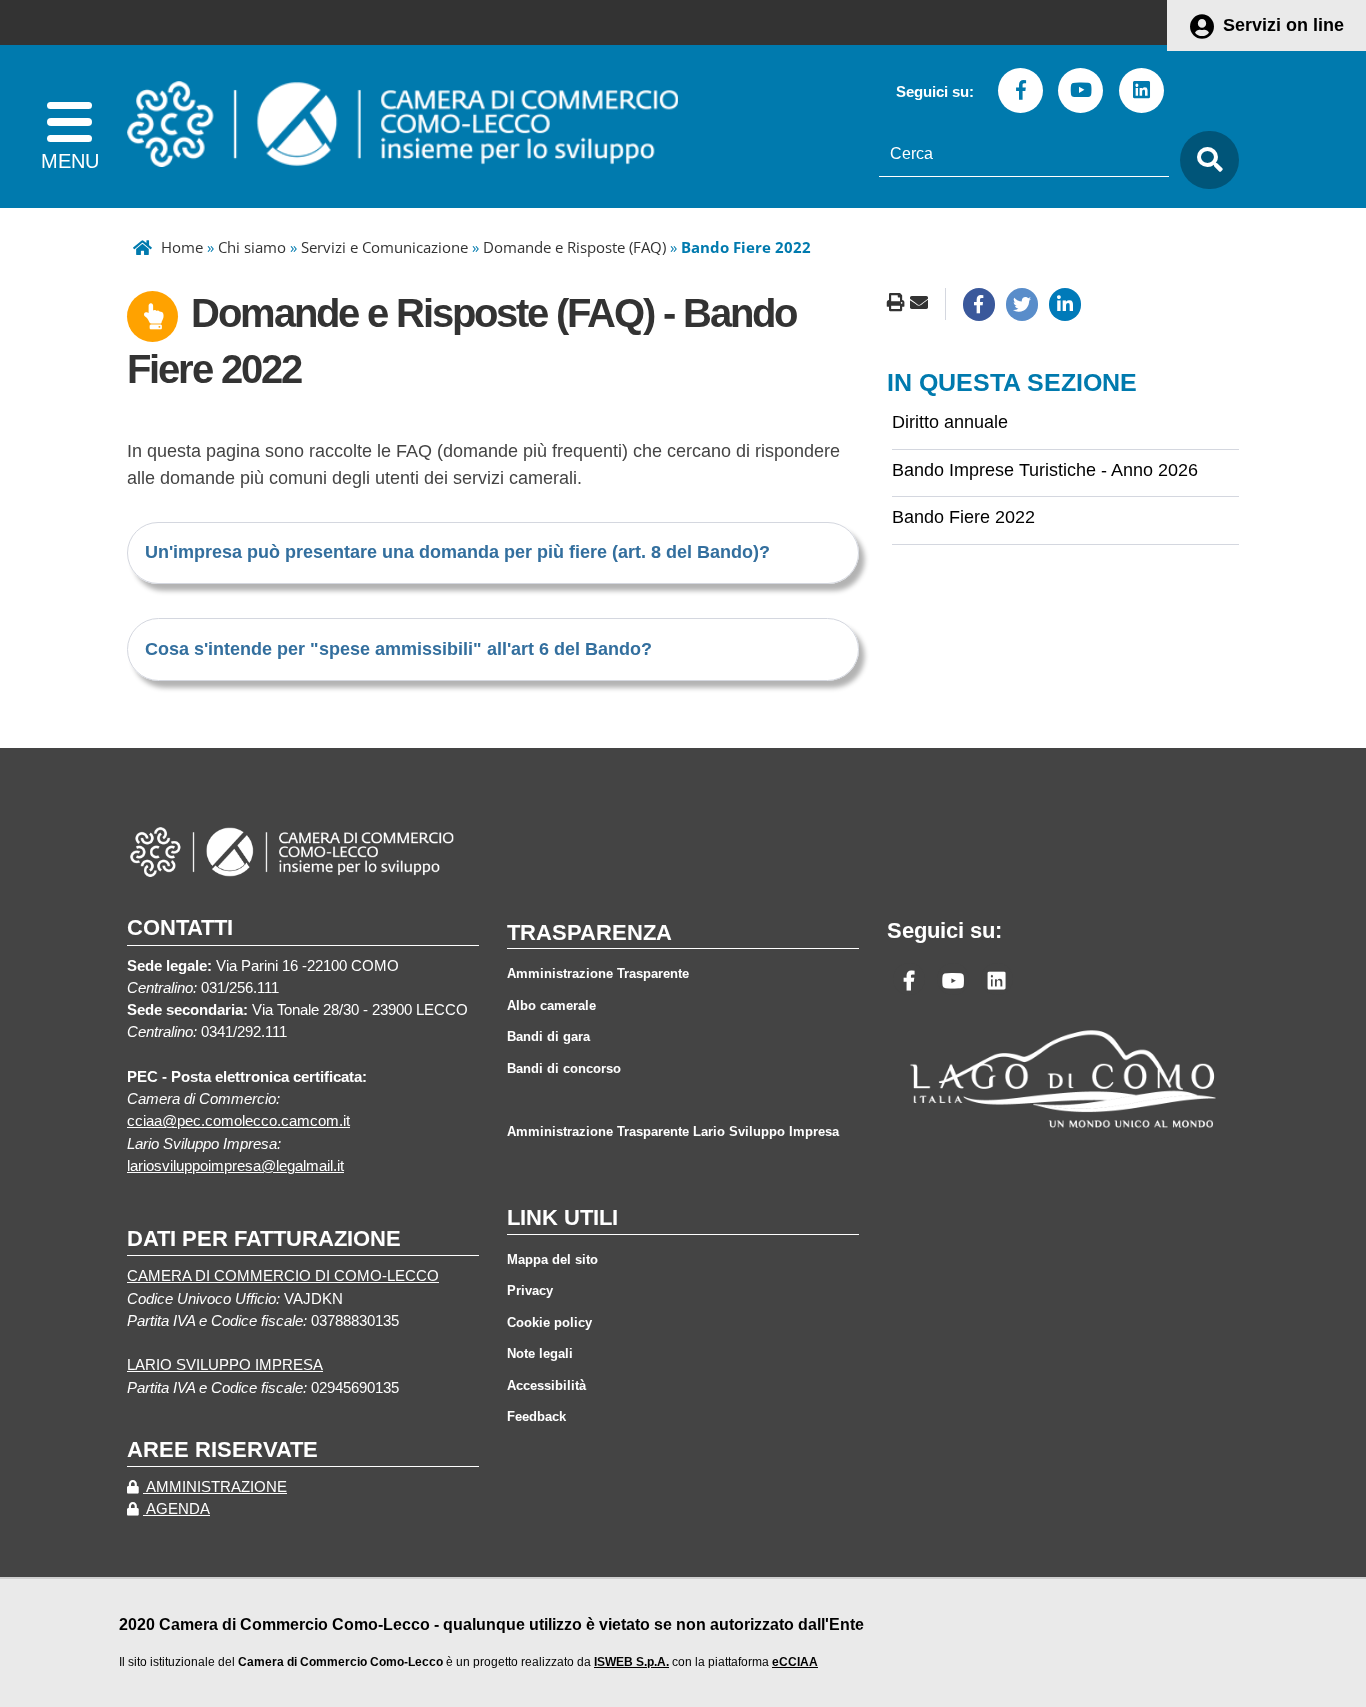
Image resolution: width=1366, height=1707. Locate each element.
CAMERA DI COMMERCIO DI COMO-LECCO (283, 1276)
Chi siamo (252, 247)
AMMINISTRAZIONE (215, 1487)
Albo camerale (551, 1005)
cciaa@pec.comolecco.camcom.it (238, 1121)
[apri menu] (69, 126)
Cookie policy (549, 1322)
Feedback (536, 1416)
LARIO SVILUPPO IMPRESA (225, 1365)
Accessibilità (546, 1385)
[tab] (493, 552)
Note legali (540, 1353)
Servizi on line (1283, 25)
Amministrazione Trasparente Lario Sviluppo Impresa (673, 1131)
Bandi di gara (548, 1036)
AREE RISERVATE (222, 1449)
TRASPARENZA (589, 932)
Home (182, 247)
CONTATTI (180, 927)
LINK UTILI (562, 1217)
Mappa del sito (552, 1259)
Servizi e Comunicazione (384, 247)
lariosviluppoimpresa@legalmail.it (235, 1166)
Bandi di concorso (564, 1068)
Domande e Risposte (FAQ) (574, 247)
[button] (457, 552)
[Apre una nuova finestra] (979, 304)
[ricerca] (1204, 160)
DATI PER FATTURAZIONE (264, 1238)
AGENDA (176, 1509)
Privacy (530, 1290)
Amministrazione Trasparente (598, 973)
